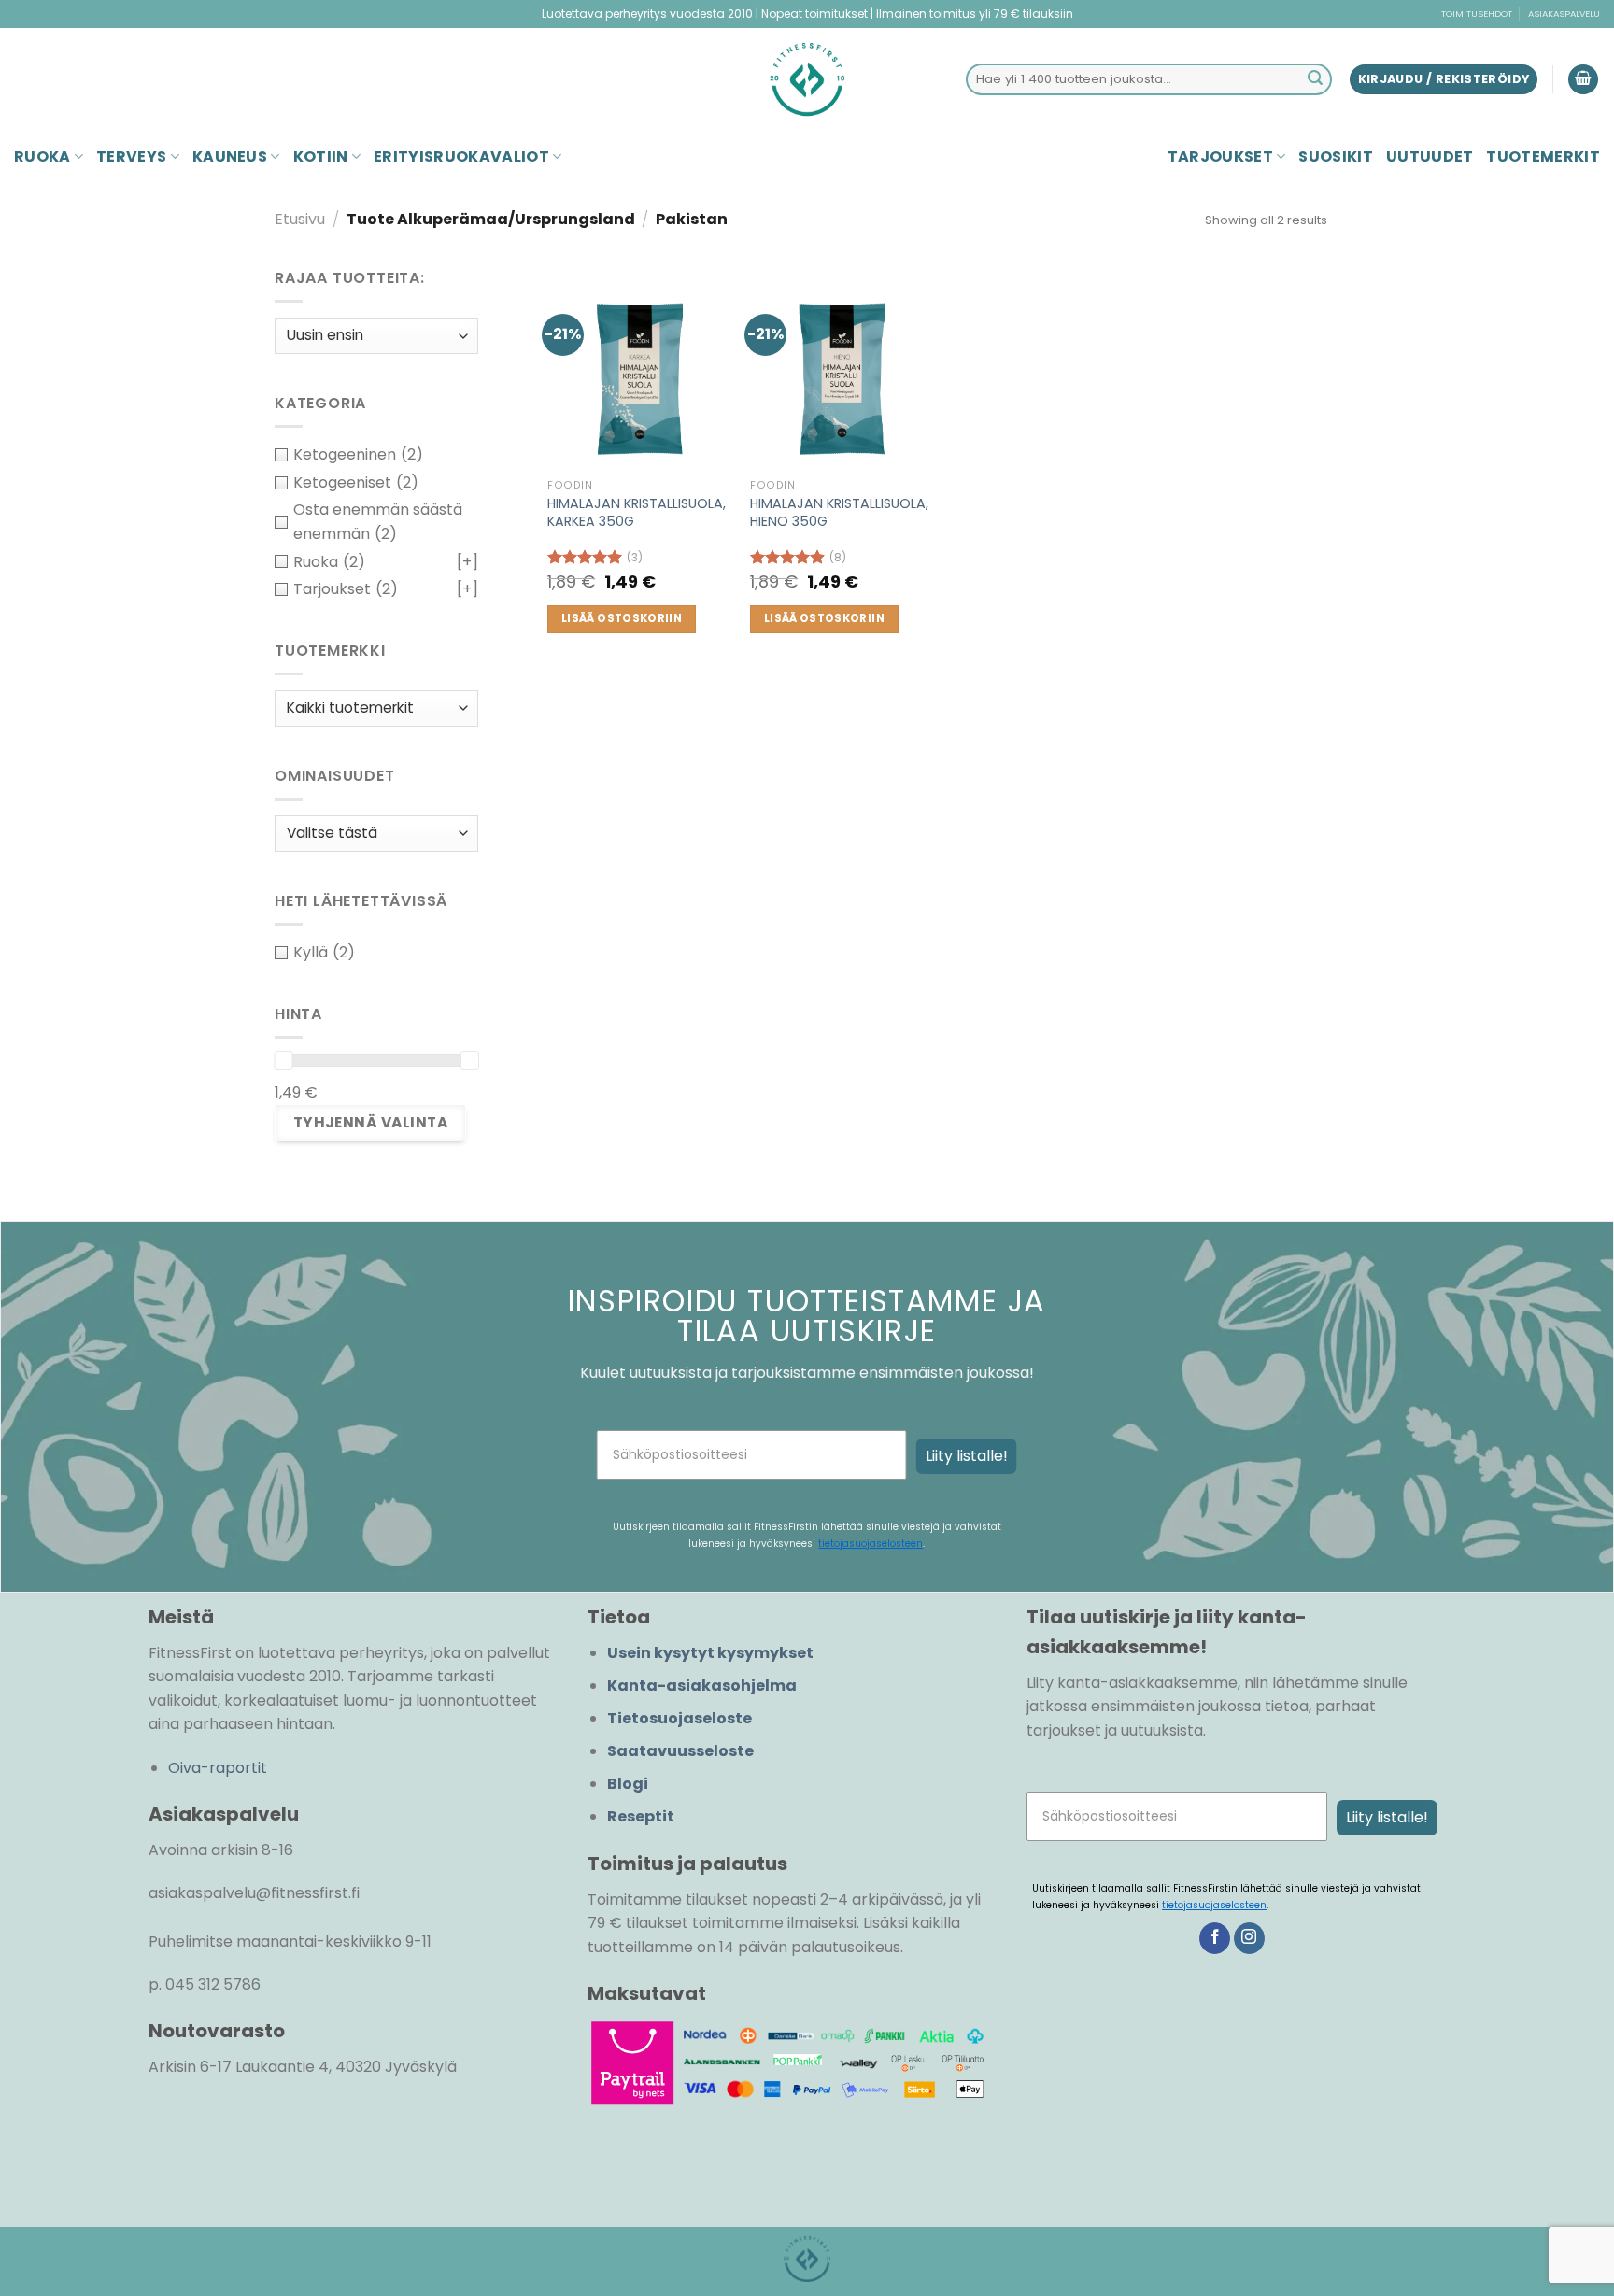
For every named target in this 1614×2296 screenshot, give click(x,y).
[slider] (283, 1060)
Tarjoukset (1220, 156)
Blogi (628, 1784)
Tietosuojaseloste (680, 1718)
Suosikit (1336, 156)
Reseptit (641, 1816)
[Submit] (1315, 79)
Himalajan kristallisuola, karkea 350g (637, 512)
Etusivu (300, 219)
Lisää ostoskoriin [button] (622, 618)
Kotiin (321, 156)
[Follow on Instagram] (1249, 1938)
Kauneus (230, 156)
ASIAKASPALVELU (1564, 14)
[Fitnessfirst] (807, 79)
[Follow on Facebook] (1215, 1938)
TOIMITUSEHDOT (1477, 14)
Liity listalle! (967, 1456)
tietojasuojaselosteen (871, 1544)
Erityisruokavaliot (461, 156)
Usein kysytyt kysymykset (710, 1653)
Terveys (131, 156)
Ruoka (42, 156)
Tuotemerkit (1543, 156)
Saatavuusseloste (680, 1751)
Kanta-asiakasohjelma (702, 1686)
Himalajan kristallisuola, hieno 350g (839, 512)
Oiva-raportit (218, 1768)
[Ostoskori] (1583, 80)
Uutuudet (1430, 156)
